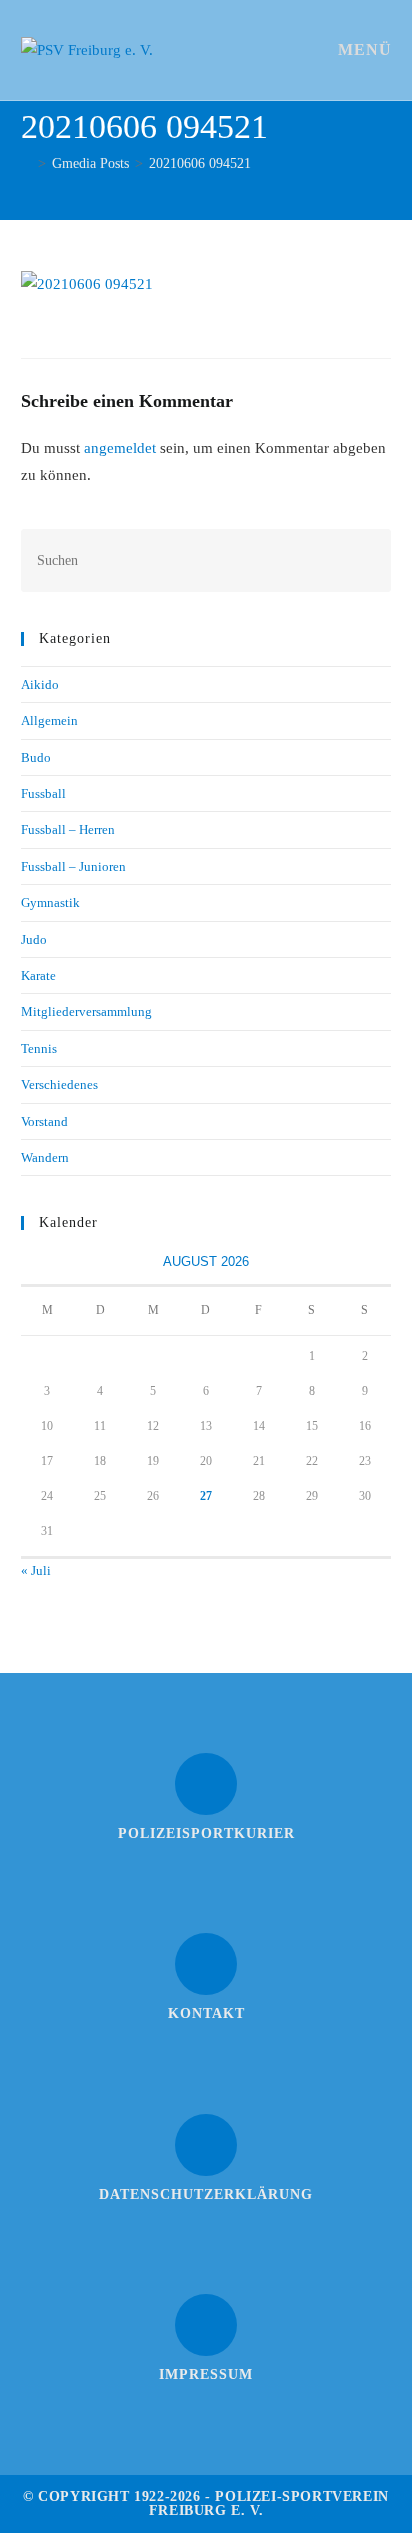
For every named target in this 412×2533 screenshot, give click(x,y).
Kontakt (206, 2013)
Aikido (40, 684)
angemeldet (120, 448)
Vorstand (44, 1121)
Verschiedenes (59, 1084)
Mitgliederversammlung (86, 1011)
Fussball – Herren (68, 829)
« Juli (36, 1570)
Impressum (206, 2374)
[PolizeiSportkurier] (206, 1784)
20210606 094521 (200, 163)
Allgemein (49, 720)
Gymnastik (50, 902)
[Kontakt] (206, 1964)
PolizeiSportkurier (206, 1833)
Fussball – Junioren (73, 866)
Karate (38, 975)
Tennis (39, 1048)
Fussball (43, 793)
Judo (34, 939)
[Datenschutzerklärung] (206, 2145)
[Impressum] (206, 2325)
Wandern (45, 1157)
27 (206, 1496)
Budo (36, 757)
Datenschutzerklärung (206, 2194)
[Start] (26, 163)
